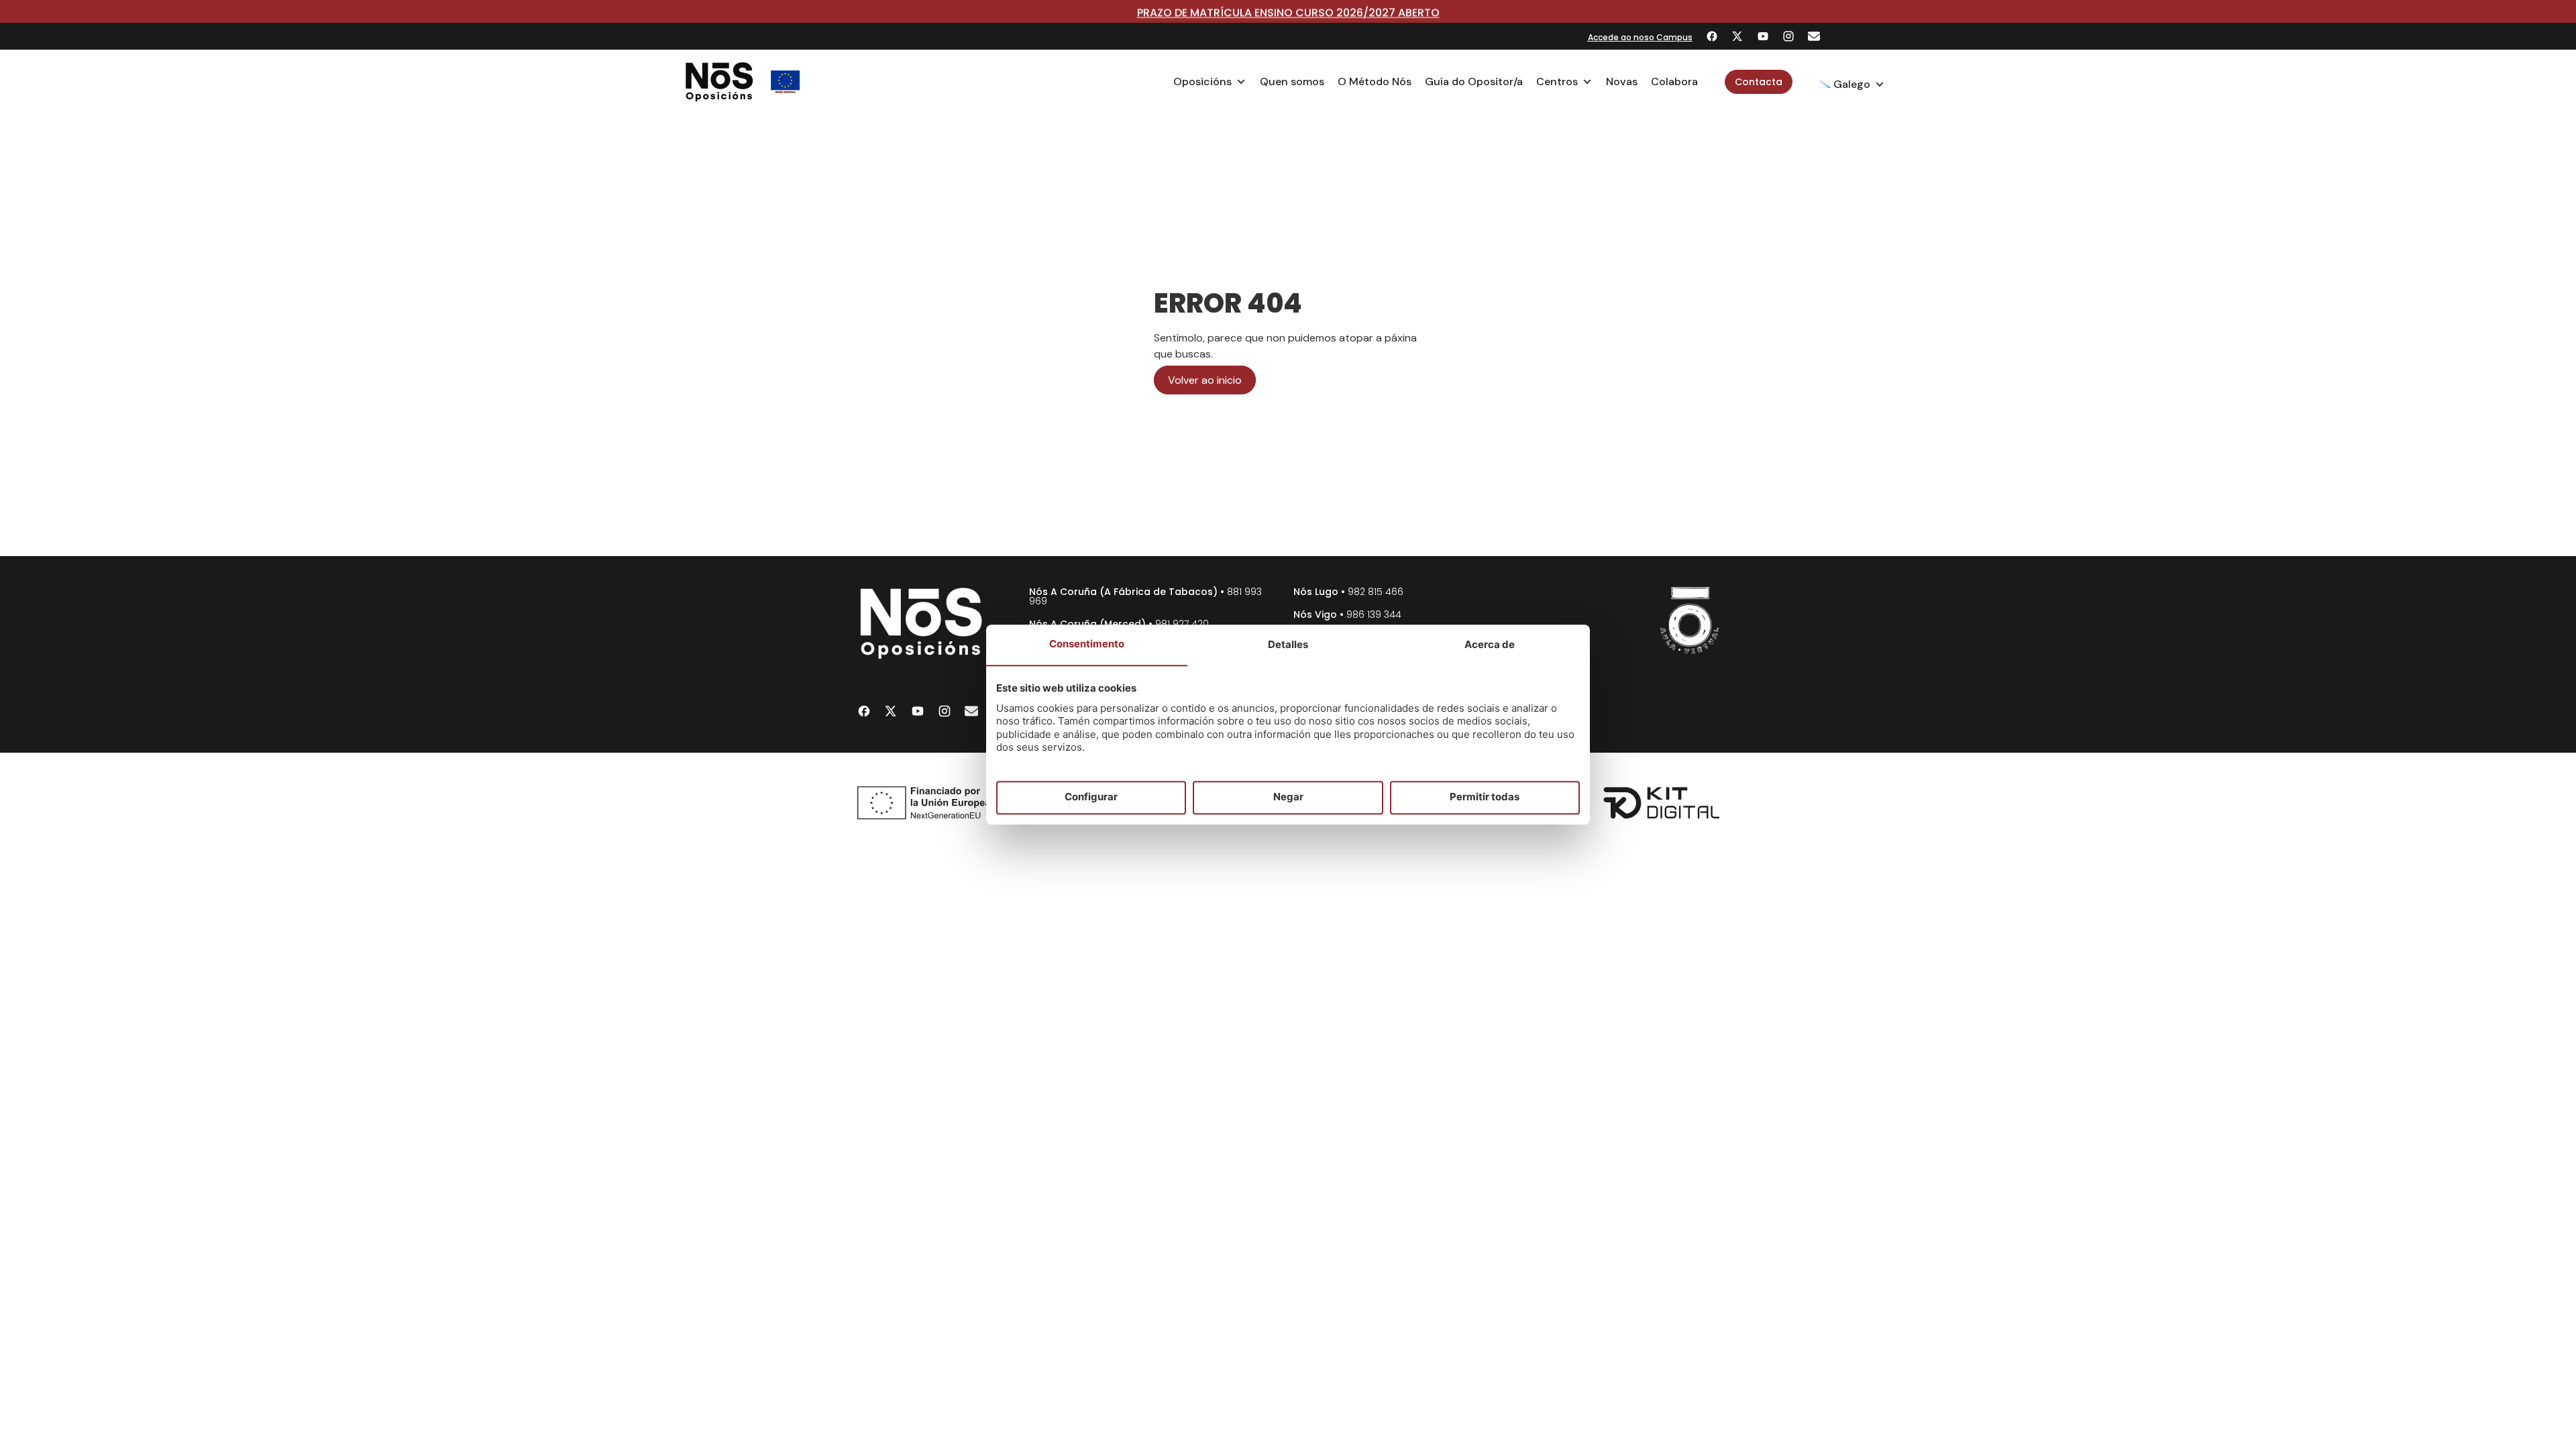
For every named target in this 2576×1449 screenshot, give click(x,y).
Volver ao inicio (1205, 380)
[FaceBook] (1712, 36)
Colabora (1674, 82)
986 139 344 (1374, 614)
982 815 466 (1376, 592)
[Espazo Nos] (1690, 621)
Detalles (1288, 644)
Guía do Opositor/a (1474, 82)
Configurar (1091, 797)
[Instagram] (1788, 36)
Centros (1557, 82)
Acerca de (1490, 644)
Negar (1288, 797)
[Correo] (1814, 36)
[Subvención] (786, 82)
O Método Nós (1375, 82)
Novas (1622, 82)
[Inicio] (719, 82)
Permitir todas (1485, 797)
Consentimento (1087, 644)
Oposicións (1202, 82)
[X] (1737, 36)
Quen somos (1292, 82)
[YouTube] (1763, 36)
